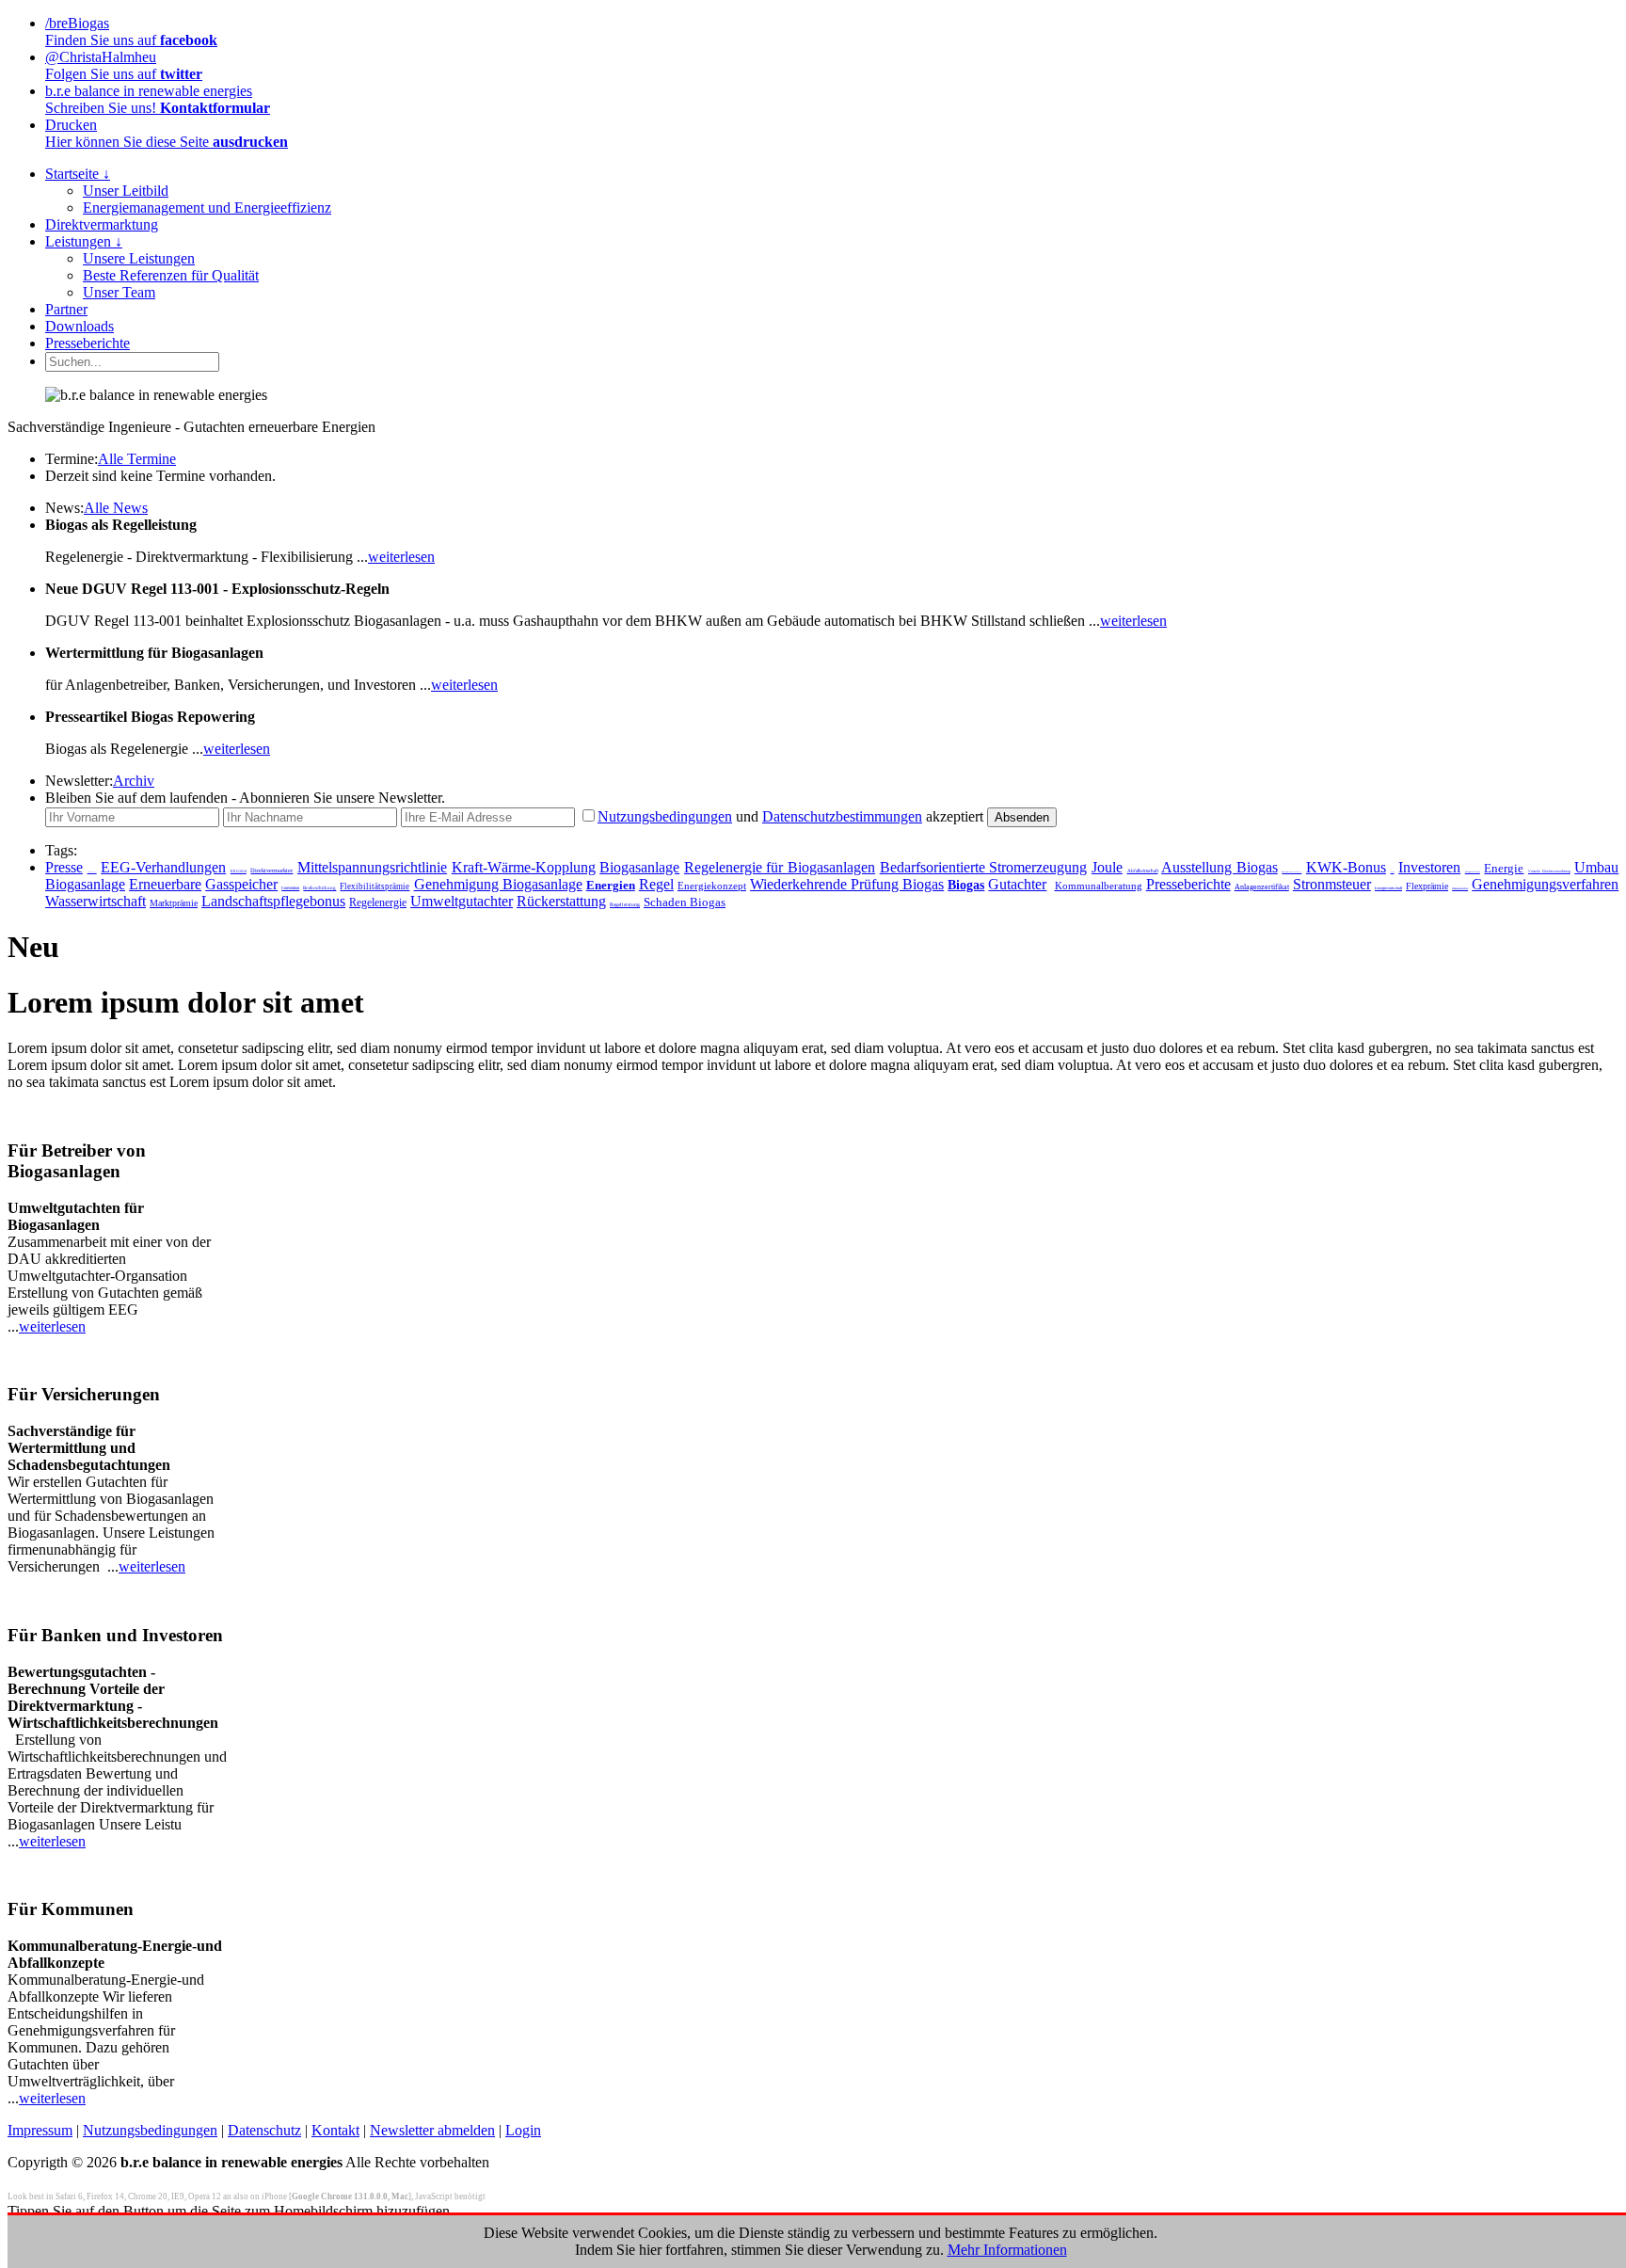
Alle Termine (137, 459)
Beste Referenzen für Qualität (171, 275)
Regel (656, 884)
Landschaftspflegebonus (273, 901)
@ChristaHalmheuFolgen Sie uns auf (124, 65)
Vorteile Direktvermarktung (1549, 871)
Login (523, 2130)
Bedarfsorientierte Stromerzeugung (984, 867)
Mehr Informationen (1007, 2250)
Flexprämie (1427, 886)
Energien (611, 885)
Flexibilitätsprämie (375, 886)
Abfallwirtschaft (1143, 870)
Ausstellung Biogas (1219, 867)
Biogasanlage (639, 867)
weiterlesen (401, 557)
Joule (1107, 867)
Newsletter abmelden (432, 2130)
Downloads (80, 326)
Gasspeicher (241, 884)
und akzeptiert (790, 816)
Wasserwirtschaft (96, 901)
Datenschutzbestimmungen (842, 816)
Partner (66, 309)
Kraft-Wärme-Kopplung (524, 867)
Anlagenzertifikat (1262, 887)
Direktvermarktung (102, 224)
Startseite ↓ (78, 174)
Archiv (134, 781)
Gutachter (1017, 884)
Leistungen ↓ (84, 241)
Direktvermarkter (271, 870)
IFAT (1393, 871)
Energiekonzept (712, 886)
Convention (290, 888)
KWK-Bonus (1346, 867)
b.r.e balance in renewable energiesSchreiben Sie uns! (158, 99)
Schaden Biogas (685, 902)
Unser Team (119, 292)
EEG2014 (239, 871)
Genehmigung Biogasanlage (498, 884)
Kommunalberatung (1099, 886)
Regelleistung (625, 904)
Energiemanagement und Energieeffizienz (207, 208)
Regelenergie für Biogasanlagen (780, 867)
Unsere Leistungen (139, 258)
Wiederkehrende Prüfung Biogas (847, 884)
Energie (1504, 869)
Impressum (40, 2130)
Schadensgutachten (1460, 889)
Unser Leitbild (126, 191)
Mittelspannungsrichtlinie (372, 867)
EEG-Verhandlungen (163, 867)
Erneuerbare (165, 884)
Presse (64, 867)
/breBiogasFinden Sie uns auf (131, 32)
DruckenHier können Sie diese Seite (167, 133)
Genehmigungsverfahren (1545, 884)
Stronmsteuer (1332, 884)
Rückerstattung (561, 901)
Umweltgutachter (462, 901)
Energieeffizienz (1473, 871)
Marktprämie (174, 903)
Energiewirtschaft (1388, 888)
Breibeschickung (319, 888)
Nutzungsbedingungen (665, 816)
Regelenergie (378, 902)
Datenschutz (264, 2130)
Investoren (1429, 867)
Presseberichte (88, 343)
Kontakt (335, 2130)
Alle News (116, 508)
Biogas (966, 885)
